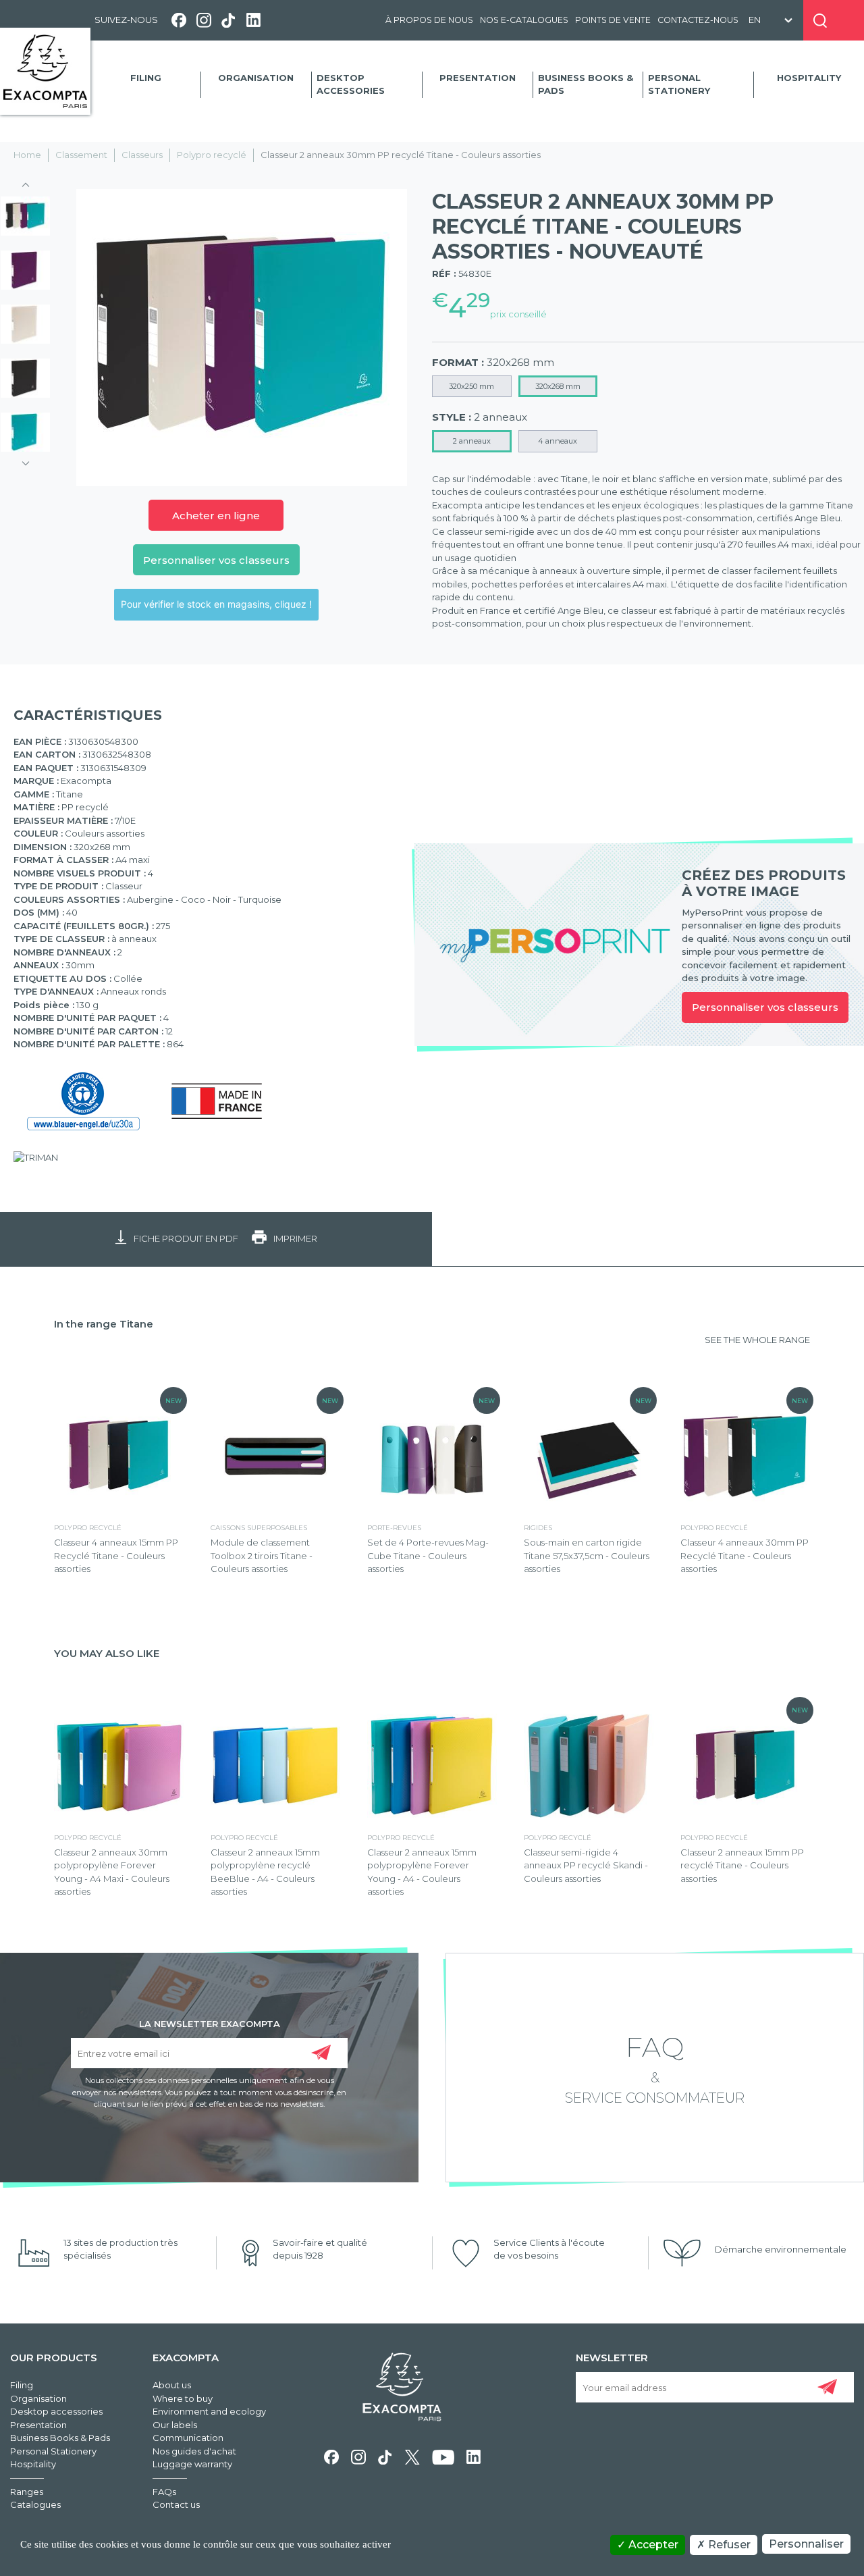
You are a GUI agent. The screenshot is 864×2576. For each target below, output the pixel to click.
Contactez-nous (698, 20)
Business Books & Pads (586, 84)
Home (27, 155)
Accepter (652, 2545)
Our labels (175, 2425)
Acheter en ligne (216, 516)
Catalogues (35, 2504)
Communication (188, 2438)
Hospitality (809, 78)
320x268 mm (558, 386)
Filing (146, 78)
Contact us (176, 2504)
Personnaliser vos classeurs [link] (765, 1007)
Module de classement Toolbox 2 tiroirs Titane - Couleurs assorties (262, 1555)
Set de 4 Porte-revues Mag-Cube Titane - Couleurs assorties (428, 1555)
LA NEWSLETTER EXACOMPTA (210, 2023)
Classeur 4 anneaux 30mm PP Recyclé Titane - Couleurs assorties (745, 1555)
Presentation (478, 78)
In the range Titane (104, 1324)
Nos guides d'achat (194, 2451)
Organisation (256, 78)
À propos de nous (429, 20)
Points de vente (613, 20)
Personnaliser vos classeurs (216, 560)
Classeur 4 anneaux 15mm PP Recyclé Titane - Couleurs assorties (116, 1555)
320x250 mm (471, 386)
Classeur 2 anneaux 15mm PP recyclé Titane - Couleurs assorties (742, 1865)
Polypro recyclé (212, 155)
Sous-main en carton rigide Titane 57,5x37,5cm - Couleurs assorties (587, 1555)
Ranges (27, 2492)
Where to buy (183, 2398)
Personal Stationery (679, 84)
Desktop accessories (351, 84)
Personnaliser (806, 2544)
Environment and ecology (209, 2411)
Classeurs (142, 155)
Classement (81, 155)
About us (172, 2385)
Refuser (728, 2545)
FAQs (164, 2492)
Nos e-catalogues (524, 20)
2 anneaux (472, 441)
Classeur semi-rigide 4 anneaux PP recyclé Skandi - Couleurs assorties (586, 1865)
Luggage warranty (192, 2464)
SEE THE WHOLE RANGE (757, 1340)
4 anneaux (558, 441)
